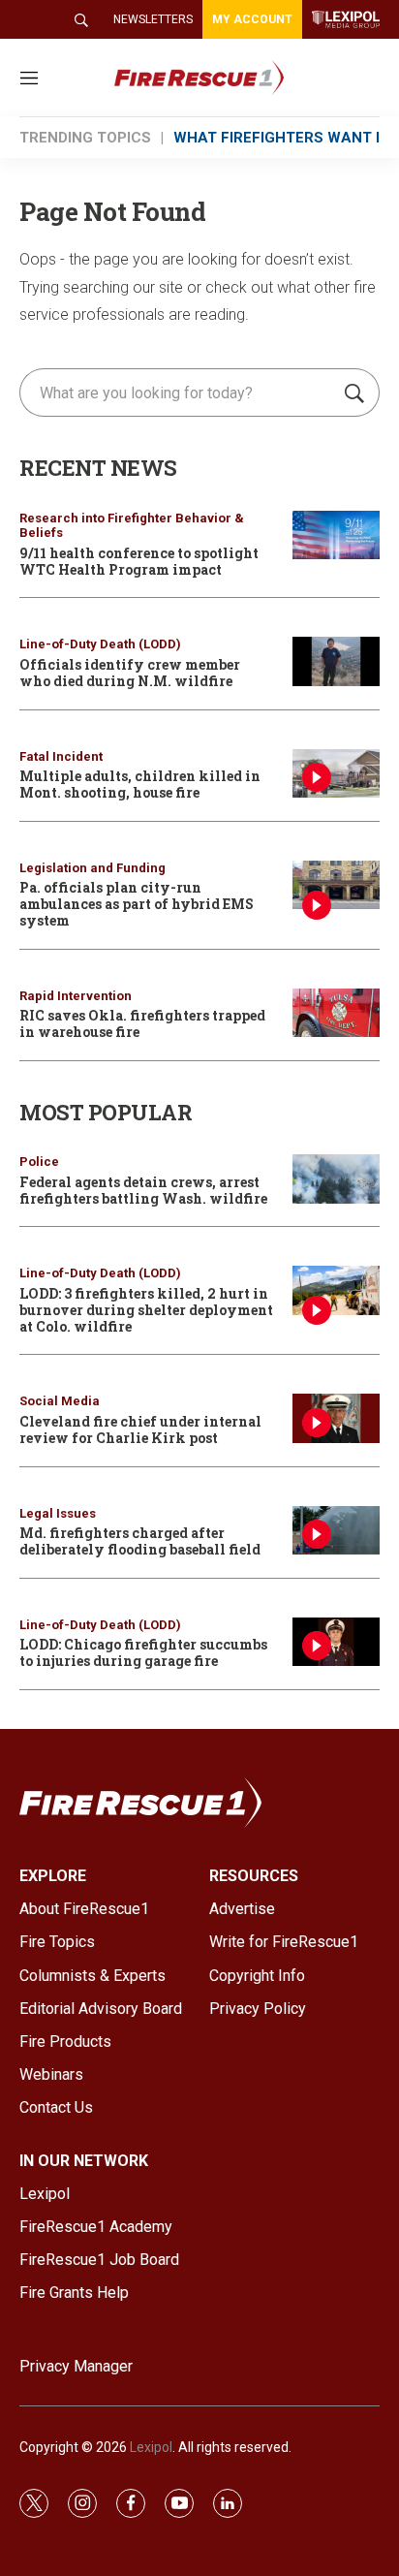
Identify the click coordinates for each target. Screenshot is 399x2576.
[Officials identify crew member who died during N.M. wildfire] (336, 661)
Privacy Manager (76, 2366)
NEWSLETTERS (153, 19)
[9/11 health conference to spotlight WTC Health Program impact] (336, 535)
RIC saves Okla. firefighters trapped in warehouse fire (142, 1023)
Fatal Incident (61, 756)
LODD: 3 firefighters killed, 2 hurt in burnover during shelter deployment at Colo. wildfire (146, 1310)
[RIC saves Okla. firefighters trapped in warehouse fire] (336, 1013)
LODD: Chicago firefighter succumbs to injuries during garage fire (143, 1652)
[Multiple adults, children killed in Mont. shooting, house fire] (336, 774)
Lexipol (151, 2447)
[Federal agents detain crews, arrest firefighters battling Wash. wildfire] (336, 1179)
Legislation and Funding (92, 868)
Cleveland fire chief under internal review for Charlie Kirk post (140, 1429)
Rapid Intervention (76, 996)
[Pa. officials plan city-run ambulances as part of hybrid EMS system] (336, 885)
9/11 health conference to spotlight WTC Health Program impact (139, 561)
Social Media (60, 1401)
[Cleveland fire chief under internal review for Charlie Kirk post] (336, 1418)
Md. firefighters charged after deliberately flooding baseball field (140, 1541)
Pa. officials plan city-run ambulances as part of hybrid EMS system (137, 904)
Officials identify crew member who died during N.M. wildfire (130, 673)
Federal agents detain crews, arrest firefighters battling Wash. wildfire (143, 1190)
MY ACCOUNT (252, 19)
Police (39, 1162)
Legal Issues (58, 1513)
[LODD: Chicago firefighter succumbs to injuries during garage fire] (336, 1642)
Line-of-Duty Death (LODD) (100, 644)
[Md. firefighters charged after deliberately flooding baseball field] (336, 1531)
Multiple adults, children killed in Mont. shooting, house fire (140, 784)
